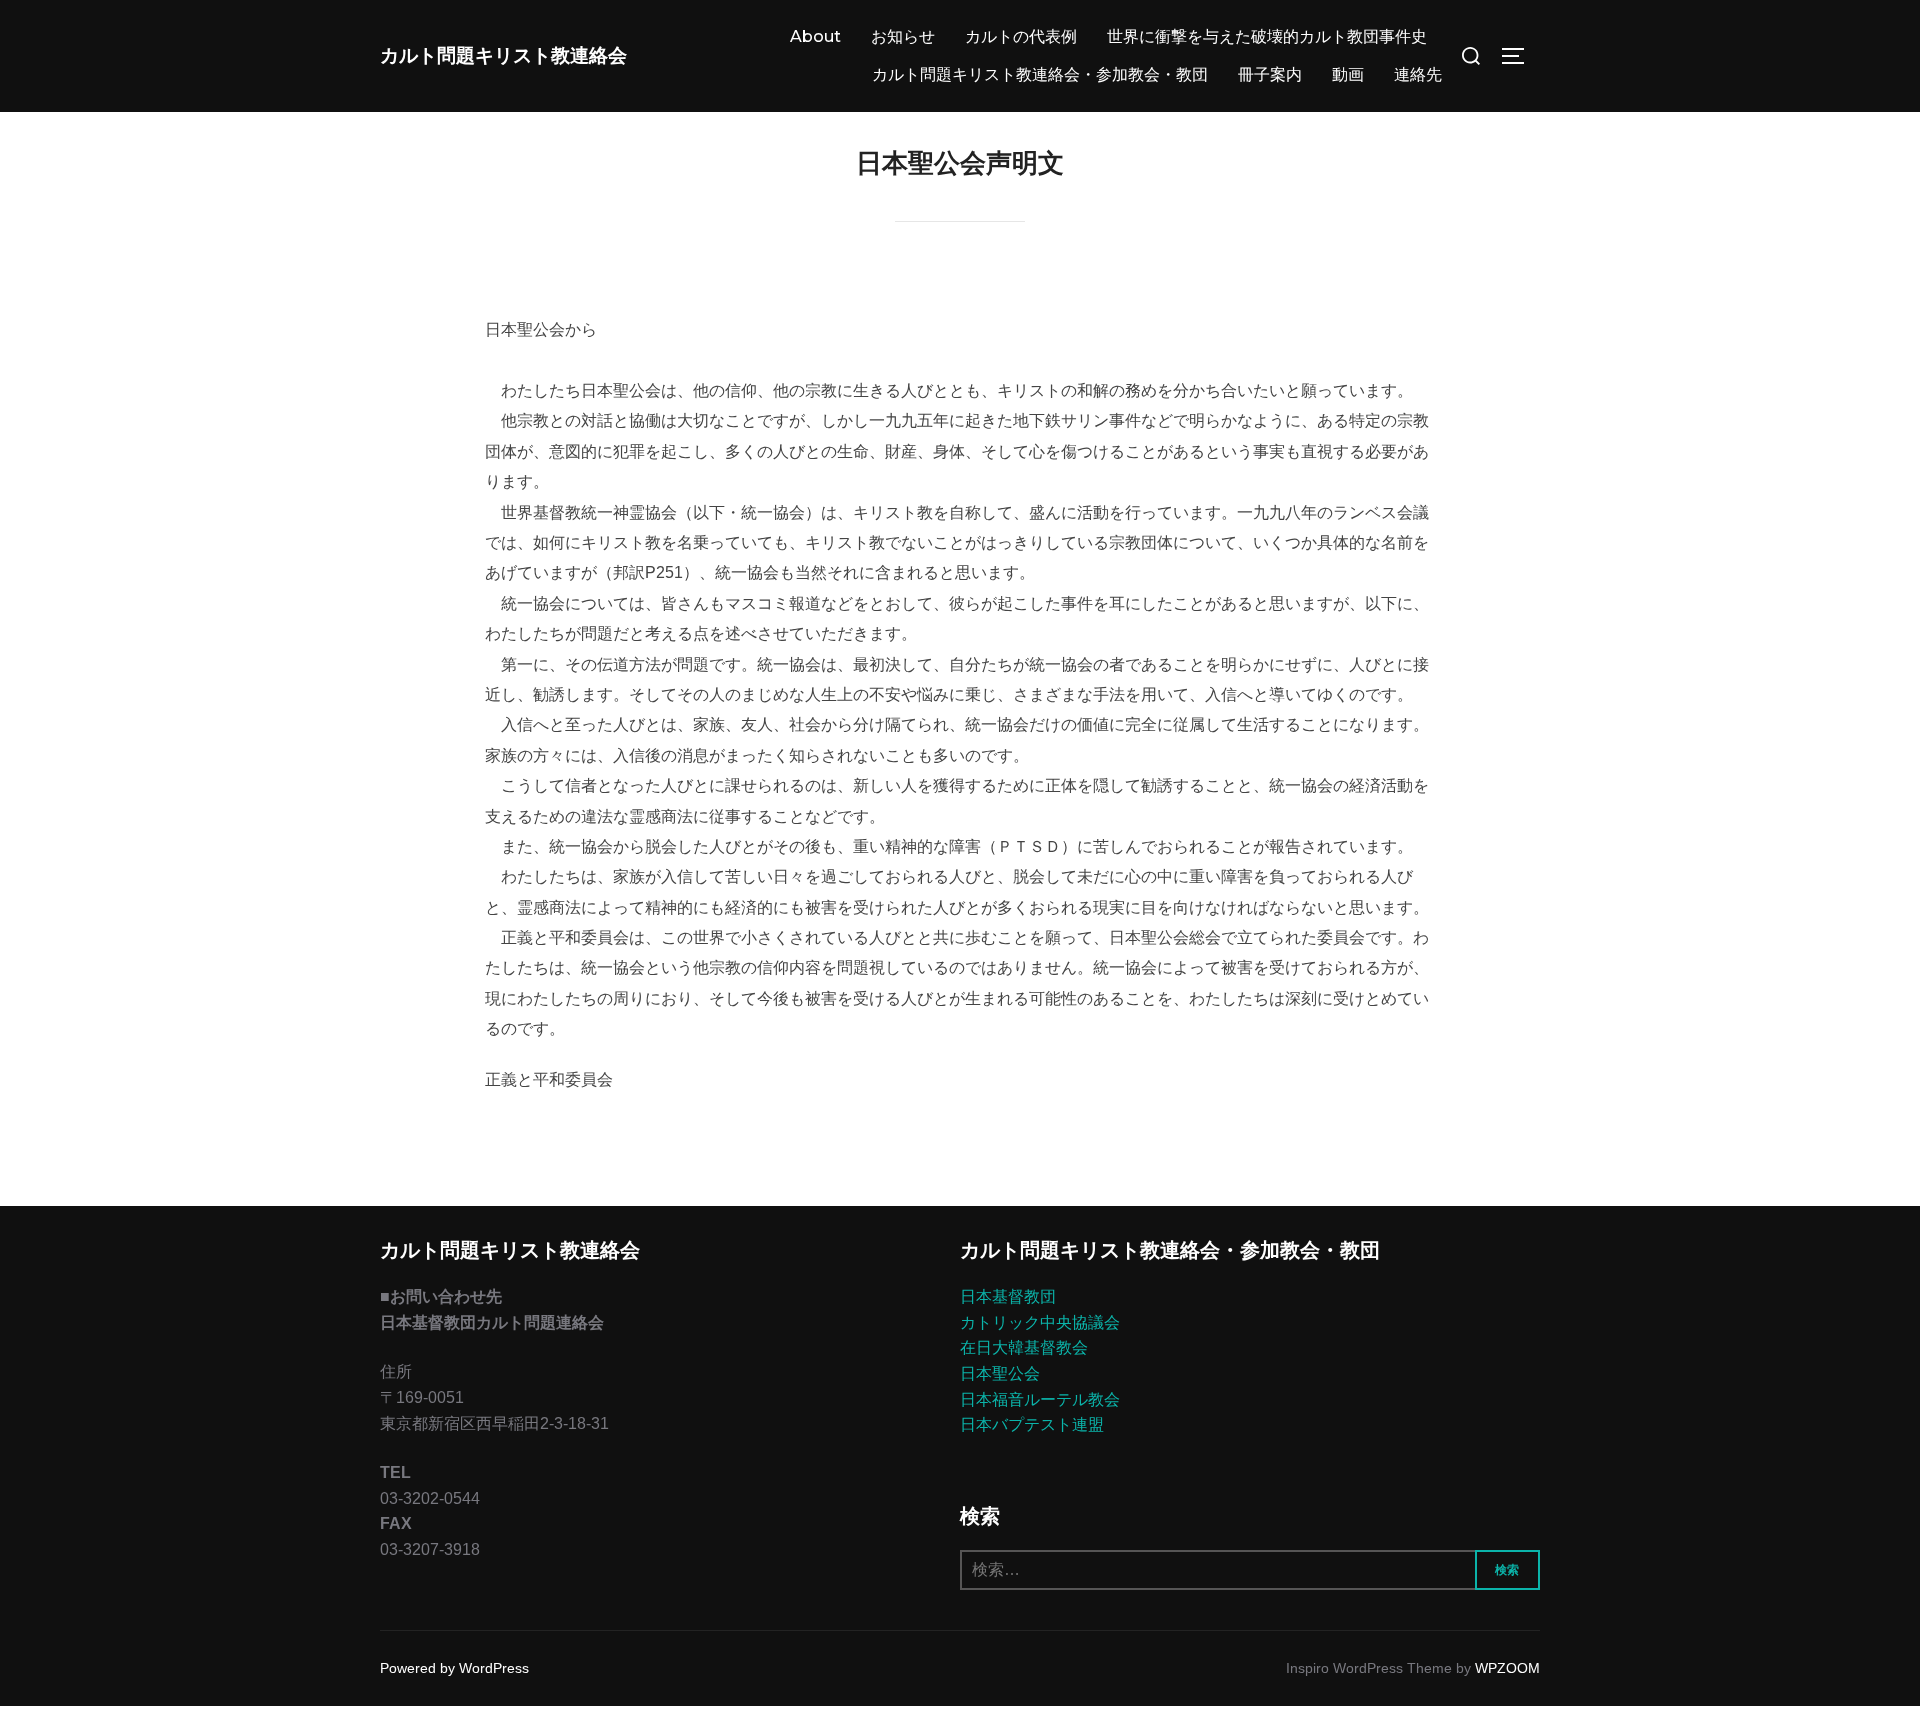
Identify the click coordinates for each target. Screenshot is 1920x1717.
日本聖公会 (1000, 1373)
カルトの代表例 (1021, 36)
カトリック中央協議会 (1040, 1322)
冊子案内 (1270, 74)
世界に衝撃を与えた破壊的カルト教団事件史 (1267, 36)
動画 (1348, 74)
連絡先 (1418, 74)
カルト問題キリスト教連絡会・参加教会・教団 (1040, 74)
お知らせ (903, 36)
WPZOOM (1507, 1668)
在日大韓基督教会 (1024, 1347)
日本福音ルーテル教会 (1040, 1399)
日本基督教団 (1008, 1296)
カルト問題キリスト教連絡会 (503, 55)
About (815, 36)
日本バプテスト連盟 (1032, 1424)
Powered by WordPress (454, 1668)
